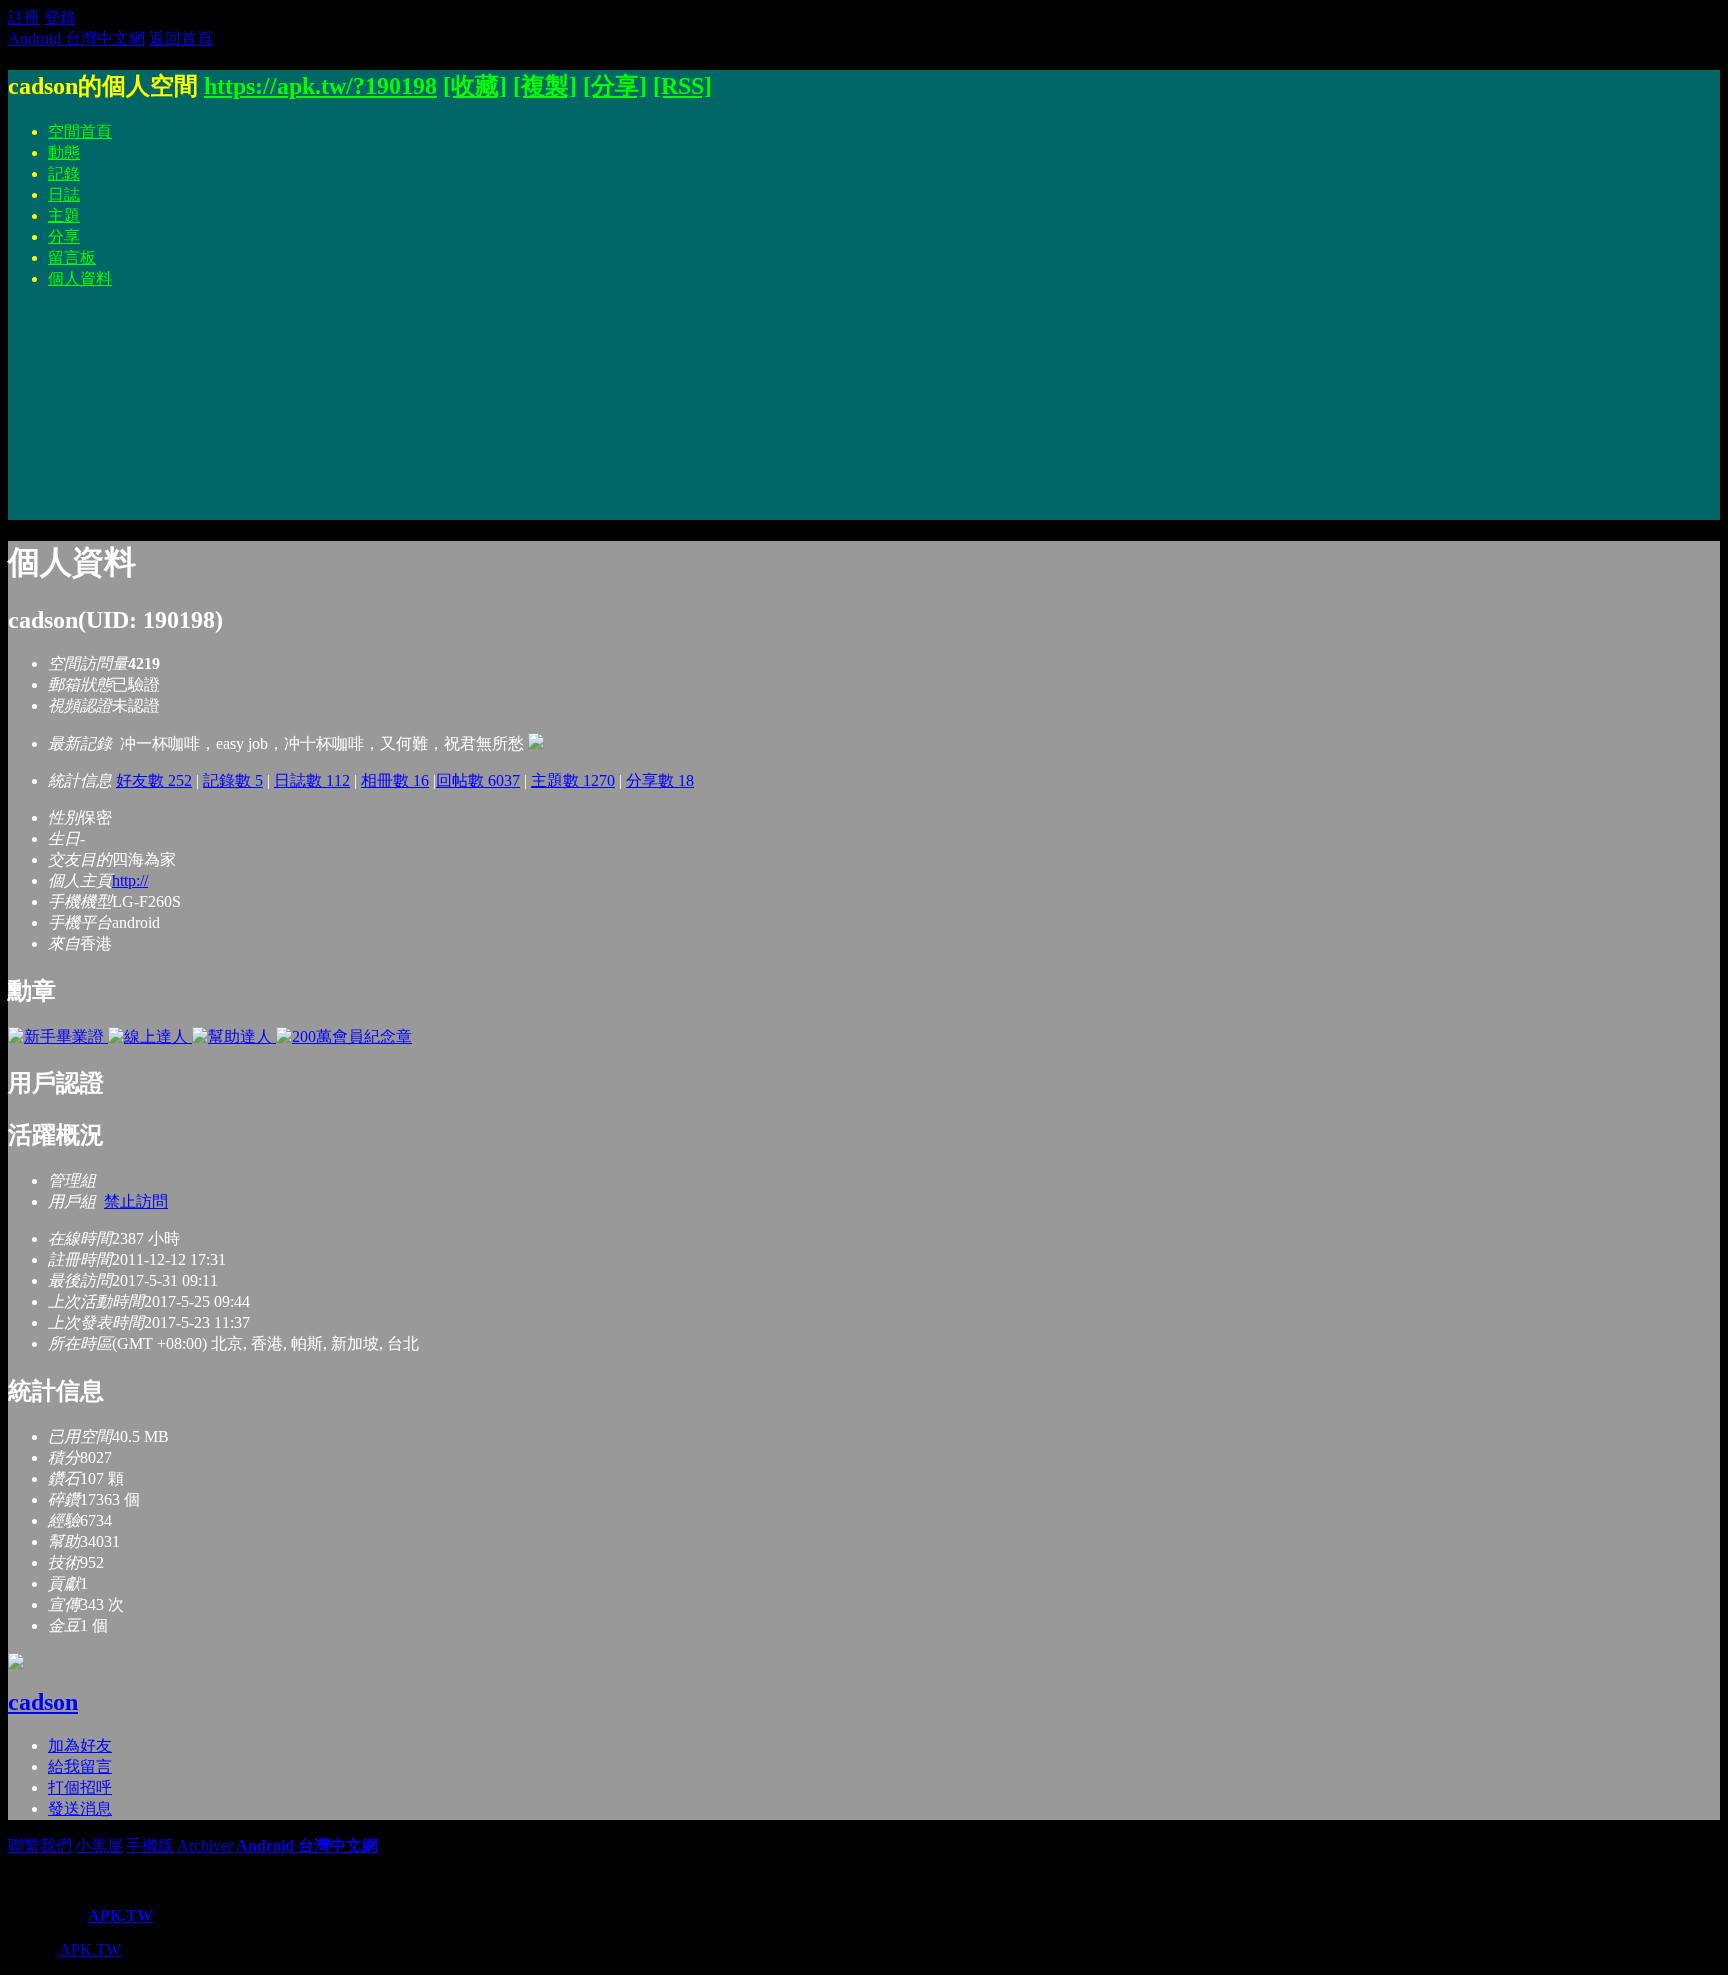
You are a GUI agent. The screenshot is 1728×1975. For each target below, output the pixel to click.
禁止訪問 (136, 1201)
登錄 (60, 17)
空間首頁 (80, 131)
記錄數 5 (233, 780)
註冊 (24, 17)
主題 (64, 215)
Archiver (205, 1845)
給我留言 (80, 1766)
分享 (64, 236)
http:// (130, 880)
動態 (64, 152)
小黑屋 (99, 1845)
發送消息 (80, 1808)
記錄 (64, 173)
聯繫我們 (40, 1845)
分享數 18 (660, 780)
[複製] (545, 86)
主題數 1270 (573, 780)
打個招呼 (80, 1787)
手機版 (150, 1845)
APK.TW (120, 1915)
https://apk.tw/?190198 (320, 86)
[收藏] (475, 86)
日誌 (64, 194)
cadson (43, 1702)
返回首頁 (181, 38)
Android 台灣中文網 (76, 38)
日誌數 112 (312, 780)
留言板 (72, 257)
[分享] (615, 86)
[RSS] (682, 86)
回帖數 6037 (478, 780)
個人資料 (80, 278)
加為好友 (80, 1745)
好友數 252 (154, 780)
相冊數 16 (395, 780)
